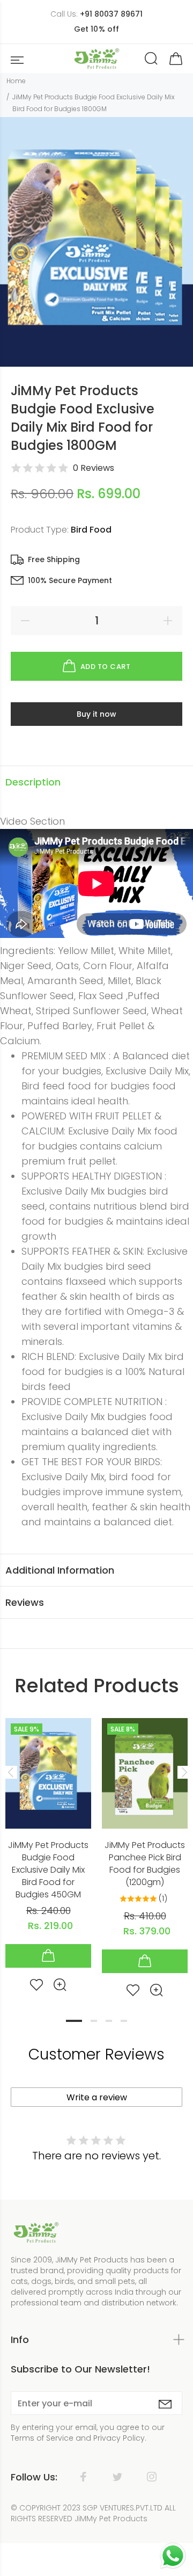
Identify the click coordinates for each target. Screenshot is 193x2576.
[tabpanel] (48, 1846)
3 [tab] (109, 2021)
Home (16, 81)
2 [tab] (94, 2021)
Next (183, 1772)
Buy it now (96, 714)
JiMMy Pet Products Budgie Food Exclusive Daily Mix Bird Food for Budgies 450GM (48, 1870)
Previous (10, 1772)
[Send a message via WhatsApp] (173, 2556)
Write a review (97, 2097)
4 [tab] (124, 2021)
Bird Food (91, 530)
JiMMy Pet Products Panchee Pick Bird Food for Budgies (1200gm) (145, 1864)
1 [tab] (74, 2021)
